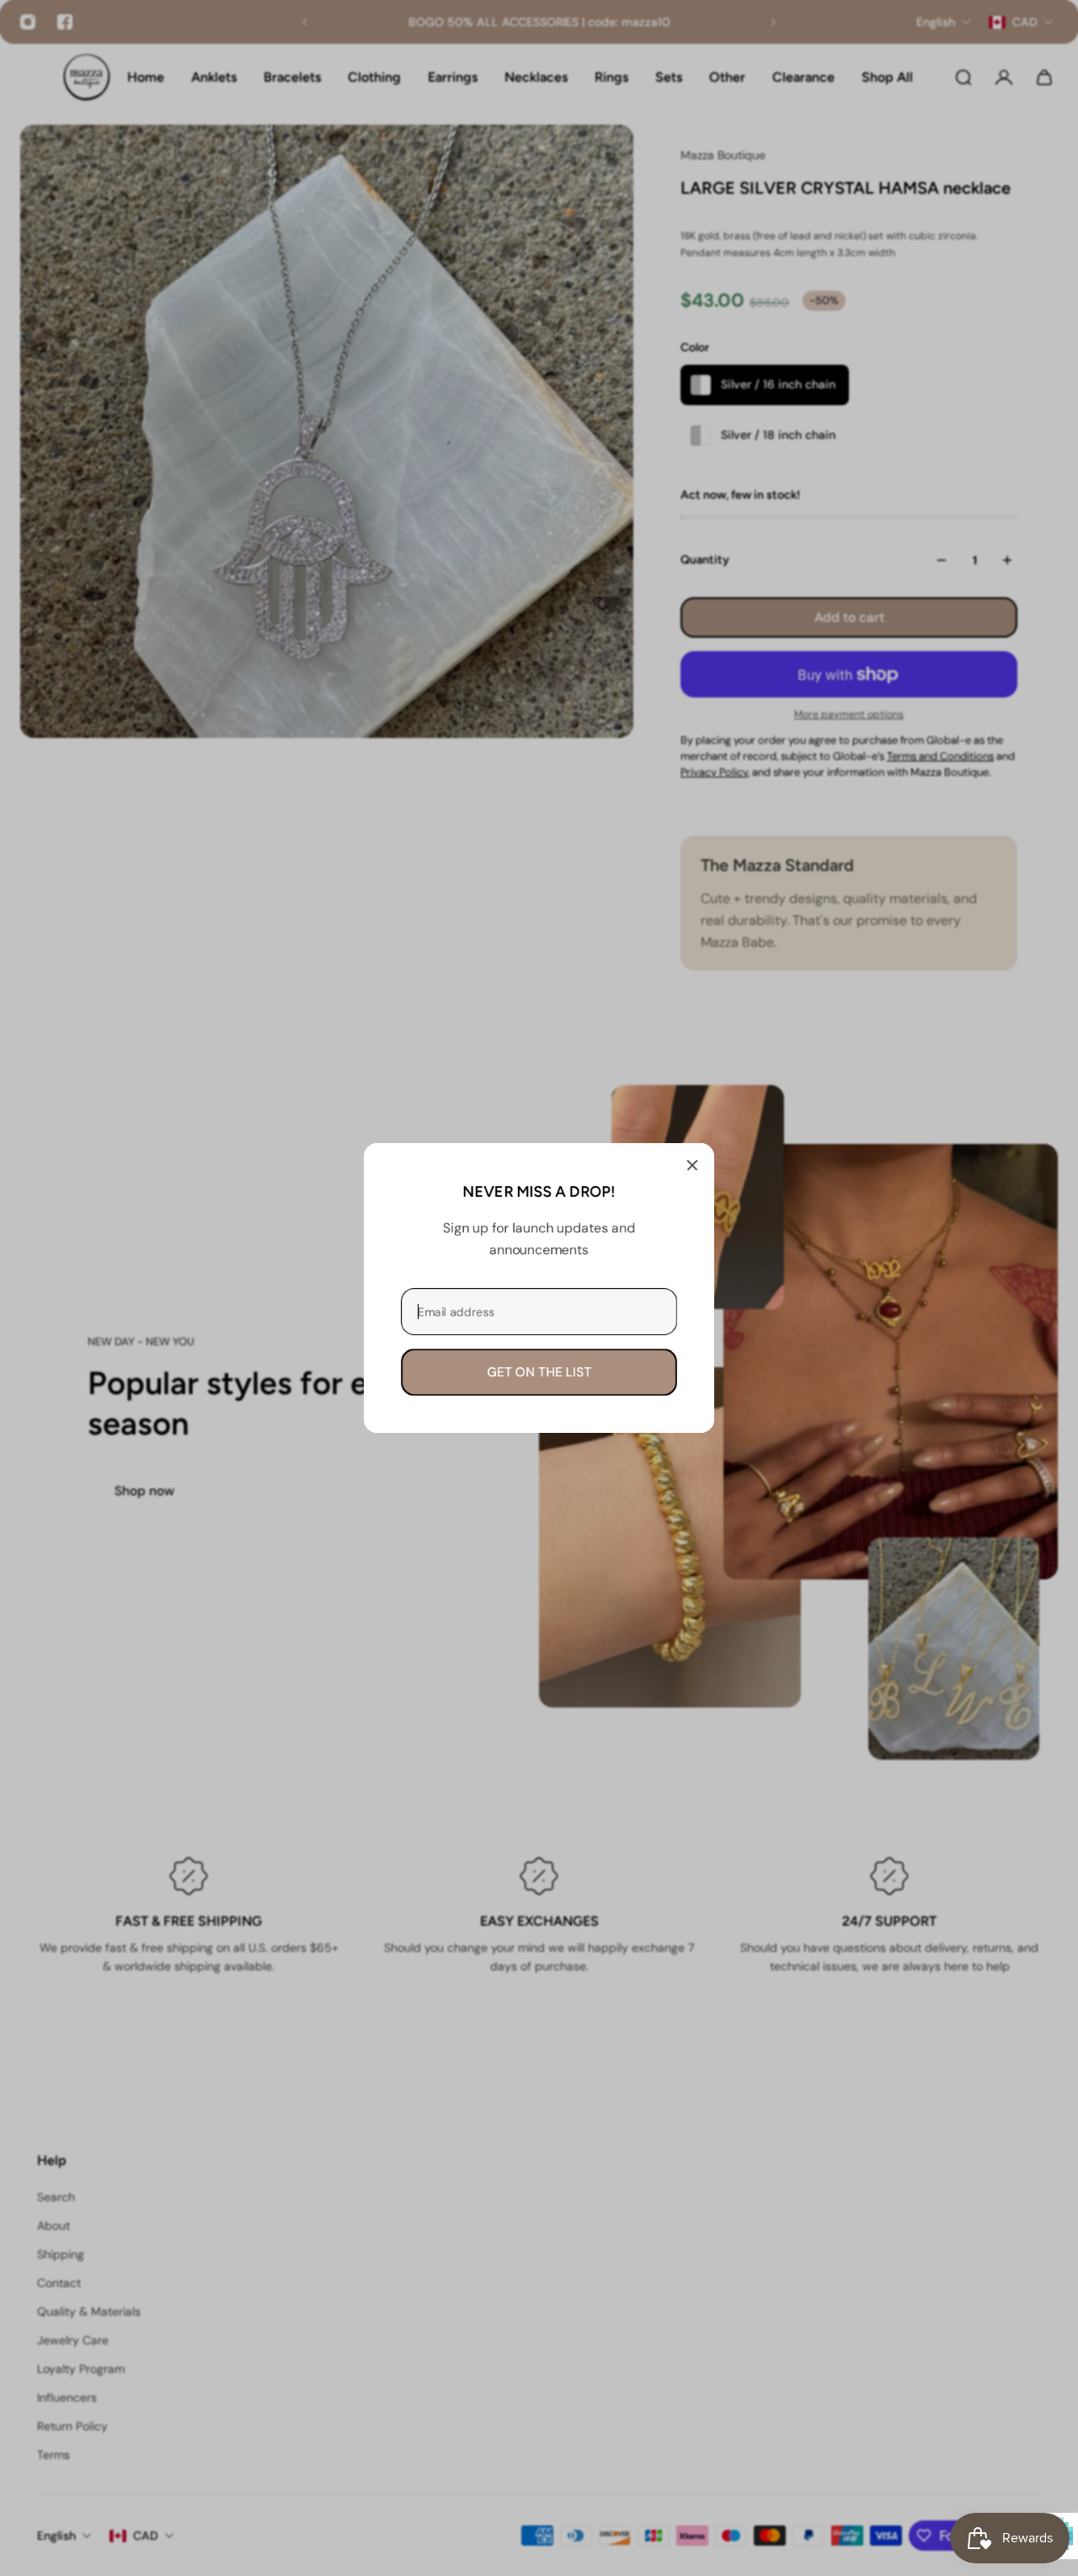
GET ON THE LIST (539, 1372)
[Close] (692, 1165)
